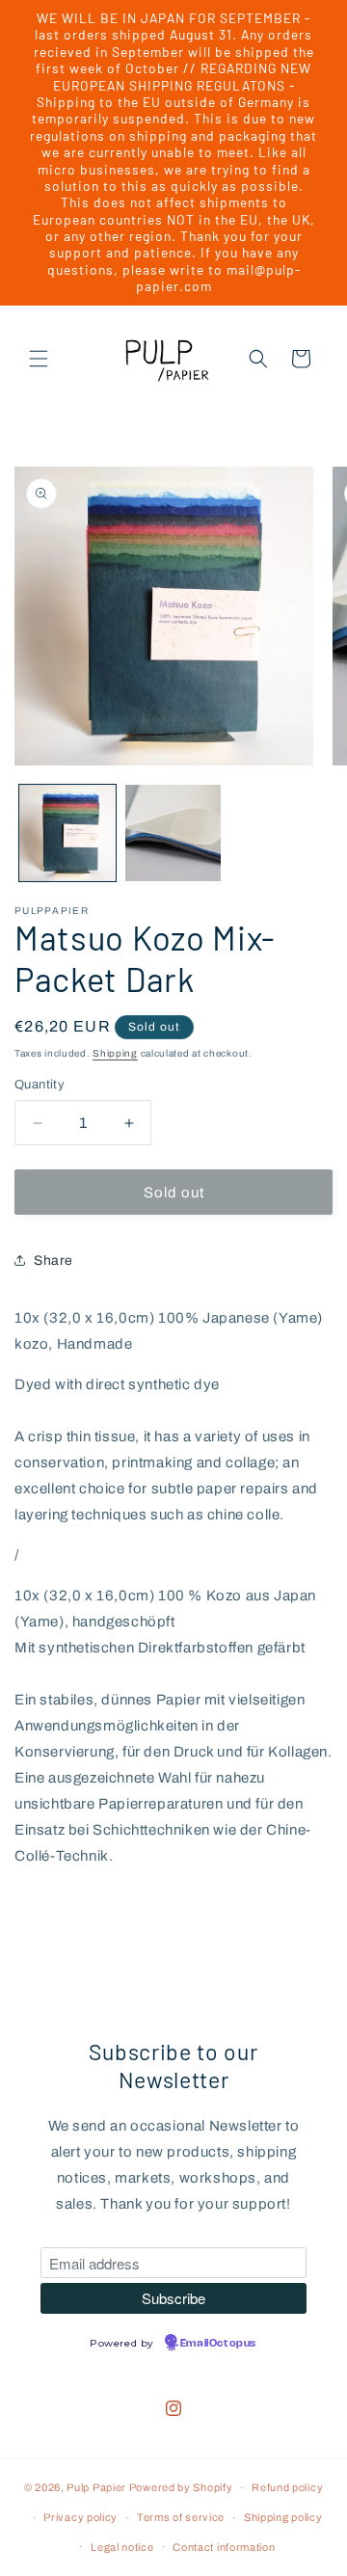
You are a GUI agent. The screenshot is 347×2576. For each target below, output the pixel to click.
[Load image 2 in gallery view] (173, 833)
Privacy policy (80, 2517)
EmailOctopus (218, 2344)
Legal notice (122, 2547)
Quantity (40, 1085)
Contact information (224, 2547)
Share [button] (53, 1261)
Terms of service (181, 2517)
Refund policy (287, 2487)
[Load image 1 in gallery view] (67, 833)
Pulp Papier (96, 2487)
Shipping (115, 1053)
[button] (39, 359)
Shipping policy (283, 2517)
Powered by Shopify (181, 2487)
